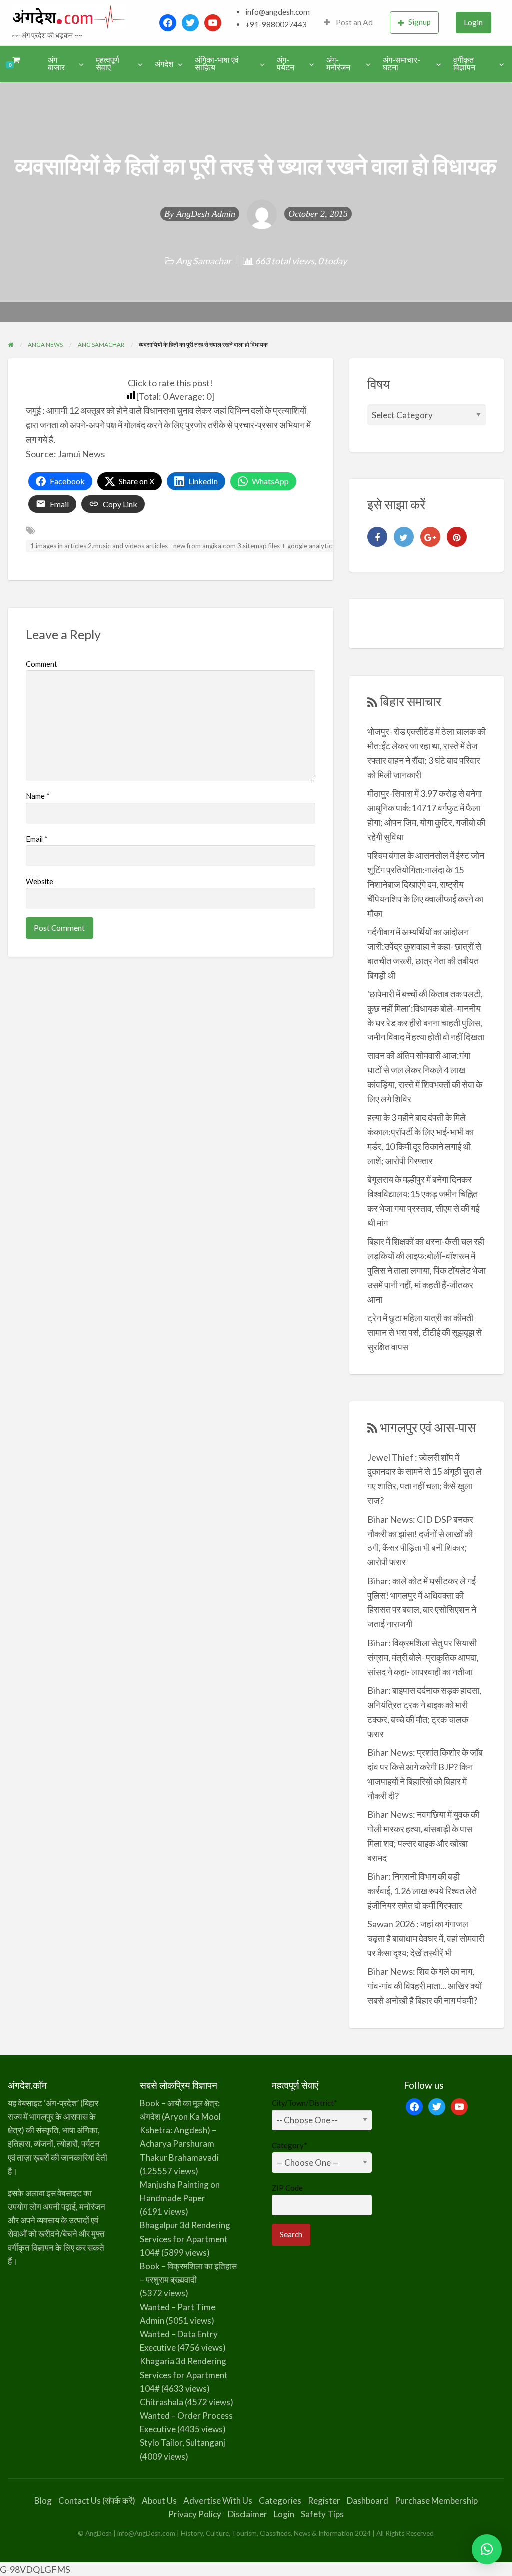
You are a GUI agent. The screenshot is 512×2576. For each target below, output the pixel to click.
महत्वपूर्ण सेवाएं (108, 64)
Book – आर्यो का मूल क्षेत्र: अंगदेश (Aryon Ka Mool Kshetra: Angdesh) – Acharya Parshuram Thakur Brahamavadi (180, 2130)
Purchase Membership (436, 2500)
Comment (42, 664)
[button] (487, 2549)
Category (290, 2145)
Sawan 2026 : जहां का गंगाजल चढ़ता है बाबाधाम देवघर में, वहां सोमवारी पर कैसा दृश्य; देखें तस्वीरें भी (426, 1938)
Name (38, 796)
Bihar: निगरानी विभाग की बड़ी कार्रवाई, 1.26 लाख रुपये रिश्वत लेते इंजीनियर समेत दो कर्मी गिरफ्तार (422, 1891)
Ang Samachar (204, 261)
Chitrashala (162, 2402)
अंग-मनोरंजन (338, 64)
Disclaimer (248, 2514)
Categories (280, 2500)
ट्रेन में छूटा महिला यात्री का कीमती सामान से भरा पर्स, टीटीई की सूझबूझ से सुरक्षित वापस (425, 1332)
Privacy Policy (195, 2514)
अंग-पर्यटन (286, 64)
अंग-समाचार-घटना (402, 64)
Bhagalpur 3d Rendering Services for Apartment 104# (185, 2239)
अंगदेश (164, 64)
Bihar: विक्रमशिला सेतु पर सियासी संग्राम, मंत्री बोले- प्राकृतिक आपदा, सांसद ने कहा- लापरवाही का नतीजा (423, 1657)
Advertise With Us (218, 2500)
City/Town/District (305, 2103)
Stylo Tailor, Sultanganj (183, 2442)
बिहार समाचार (411, 701)
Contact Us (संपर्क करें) (97, 2500)
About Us (159, 2500)
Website (40, 881)
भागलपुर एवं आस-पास (428, 1427)
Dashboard (368, 2500)
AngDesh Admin (206, 214)
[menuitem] (348, 23)
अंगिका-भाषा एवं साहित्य (217, 64)
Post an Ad (354, 22)
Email (37, 839)
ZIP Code (287, 2188)
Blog (43, 2500)
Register (324, 2500)
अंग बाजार (56, 64)
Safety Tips (322, 2514)
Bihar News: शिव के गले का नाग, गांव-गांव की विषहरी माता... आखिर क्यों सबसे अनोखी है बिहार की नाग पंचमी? (425, 1986)
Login (473, 22)
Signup (420, 22)
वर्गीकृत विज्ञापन (464, 64)
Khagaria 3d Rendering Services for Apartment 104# (184, 2374)
